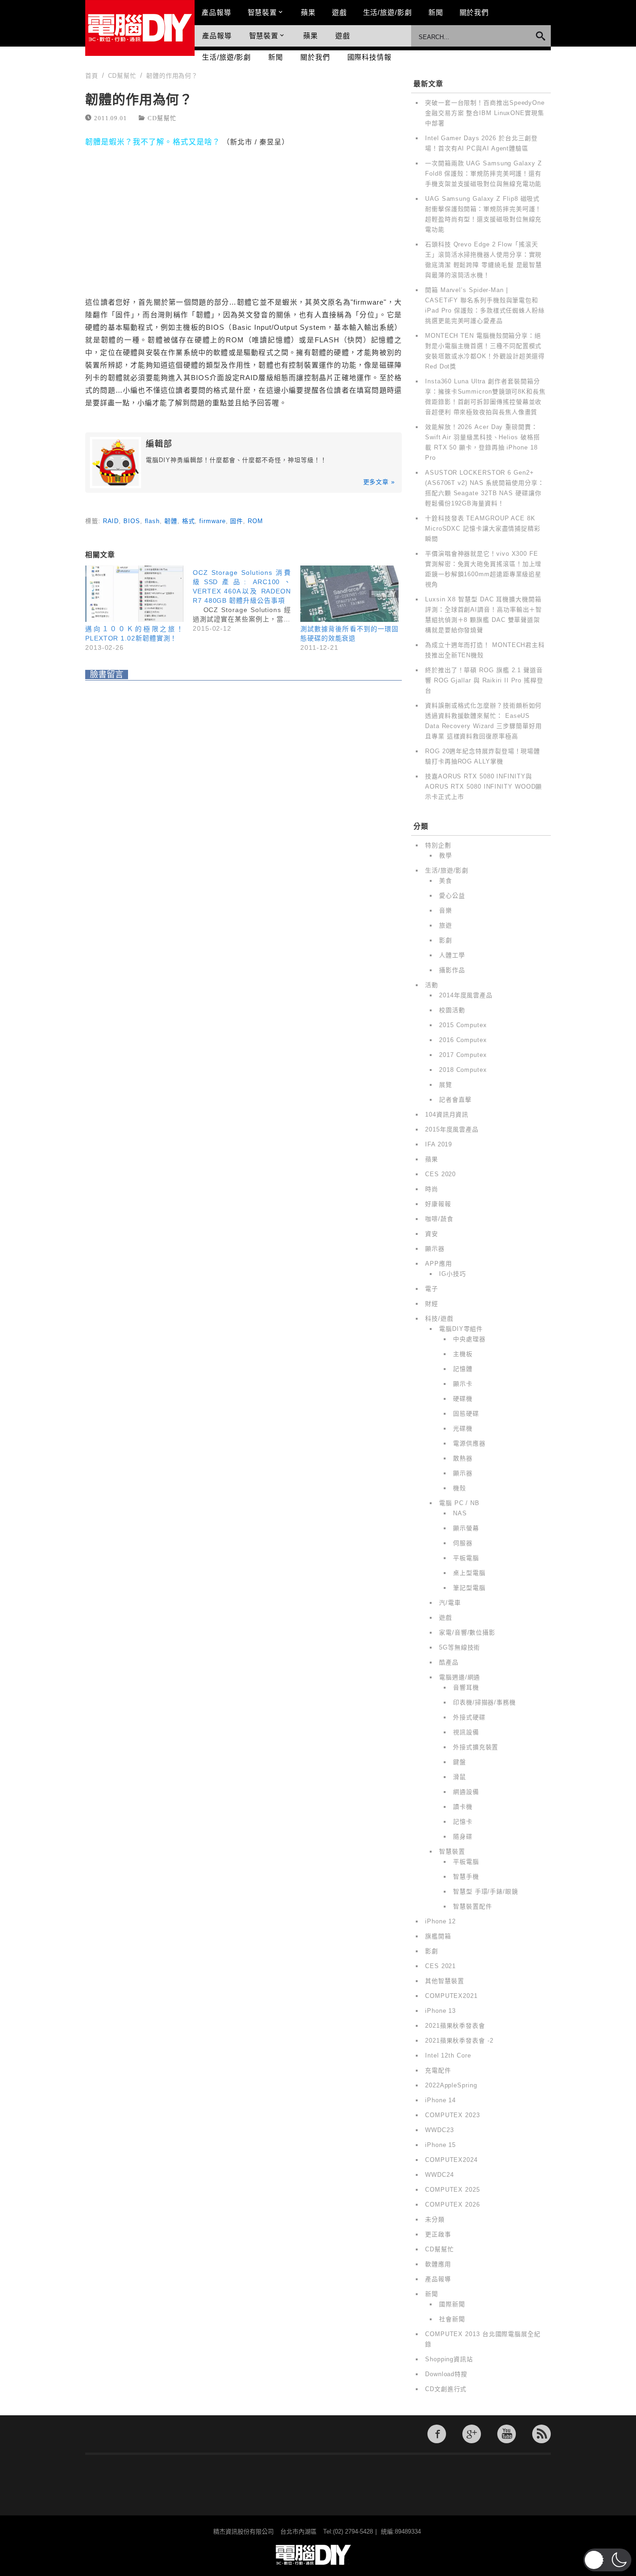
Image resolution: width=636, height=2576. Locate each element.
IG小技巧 (453, 1274)
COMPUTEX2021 (451, 1996)
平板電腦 (466, 1558)
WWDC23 (439, 2130)
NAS (460, 1513)
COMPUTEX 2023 (453, 2115)
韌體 (171, 521)
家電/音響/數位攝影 (467, 1632)
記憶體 (463, 1369)
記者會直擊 (455, 1100)
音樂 (446, 910)
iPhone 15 (440, 2145)
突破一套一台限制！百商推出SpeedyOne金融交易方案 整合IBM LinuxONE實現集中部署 (485, 113)
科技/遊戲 (439, 1319)
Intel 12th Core (448, 2055)
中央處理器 (469, 1339)
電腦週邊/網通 (460, 1677)
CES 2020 (440, 1174)
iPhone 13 (440, 2011)
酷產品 (449, 1662)
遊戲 (339, 12)
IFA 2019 (439, 1144)
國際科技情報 (369, 57)
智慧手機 (466, 1877)
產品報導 (217, 12)
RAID (111, 521)
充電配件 (438, 2070)
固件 (237, 521)
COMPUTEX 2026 (453, 2205)
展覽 (446, 1085)
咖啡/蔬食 (439, 1219)
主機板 (463, 1354)
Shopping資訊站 (449, 2359)
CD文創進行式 (446, 2389)
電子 (432, 1289)
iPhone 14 (440, 2100)
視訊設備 (466, 1732)
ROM (255, 521)
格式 (189, 521)
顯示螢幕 (466, 1528)
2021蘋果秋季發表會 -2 (459, 2041)
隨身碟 (463, 1837)
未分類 (435, 2219)
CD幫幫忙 (162, 118)
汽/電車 (450, 1603)
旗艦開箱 (438, 1936)
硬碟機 (463, 1399)
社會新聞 (452, 2319)
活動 (432, 985)
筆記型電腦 (469, 1588)
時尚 (432, 1189)
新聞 (436, 12)
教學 (446, 855)
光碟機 (463, 1428)
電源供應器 (469, 1443)
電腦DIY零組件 (461, 1329)
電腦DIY (140, 28)
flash (152, 521)
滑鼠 (460, 1777)
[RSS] (541, 2434)
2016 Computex (463, 1040)
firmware (212, 521)
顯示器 (435, 1249)
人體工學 (452, 955)
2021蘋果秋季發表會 (455, 2026)
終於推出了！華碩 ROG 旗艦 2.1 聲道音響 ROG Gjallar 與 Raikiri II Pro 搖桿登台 (484, 680)
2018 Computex (463, 1070)
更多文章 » (379, 482)
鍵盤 (460, 1762)
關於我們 (474, 12)
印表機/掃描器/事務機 (484, 1702)
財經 (432, 1304)
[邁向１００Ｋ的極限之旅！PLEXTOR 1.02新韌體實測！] (134, 594)
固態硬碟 (466, 1414)
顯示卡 (463, 1384)
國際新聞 (452, 2304)
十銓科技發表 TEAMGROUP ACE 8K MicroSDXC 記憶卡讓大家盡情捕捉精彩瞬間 (483, 528)
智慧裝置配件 (472, 1906)
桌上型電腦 (469, 1573)
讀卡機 (463, 1807)
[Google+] (472, 2434)
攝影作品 (452, 970)
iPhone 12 (440, 1921)
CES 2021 (440, 1966)
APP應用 (439, 1264)
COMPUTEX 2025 (453, 2190)
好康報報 (438, 1204)
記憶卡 (463, 1822)
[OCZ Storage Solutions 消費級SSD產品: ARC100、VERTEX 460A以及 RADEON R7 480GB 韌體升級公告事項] (247, 599)
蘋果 (308, 12)
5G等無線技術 (460, 1647)
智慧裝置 (263, 12)
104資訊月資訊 (447, 1114)
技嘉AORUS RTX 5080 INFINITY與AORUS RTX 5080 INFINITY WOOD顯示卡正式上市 (484, 787)
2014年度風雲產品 (466, 995)
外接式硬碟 (469, 1717)
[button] (607, 2560)
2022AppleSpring (451, 2085)
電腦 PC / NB (459, 1503)
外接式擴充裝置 (476, 1747)
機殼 (460, 1488)
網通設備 (466, 1792)
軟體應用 (438, 2264)
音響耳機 (466, 1687)
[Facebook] (437, 2434)
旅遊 (446, 925)
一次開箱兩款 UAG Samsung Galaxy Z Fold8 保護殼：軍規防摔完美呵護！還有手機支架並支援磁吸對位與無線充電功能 (484, 174)
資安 (432, 1234)
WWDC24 (439, 2175)
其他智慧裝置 (444, 1981)
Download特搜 (446, 2374)
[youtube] (507, 2434)
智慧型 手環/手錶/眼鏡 (486, 1891)
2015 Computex (463, 1025)
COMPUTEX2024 (451, 2160)
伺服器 (463, 1543)
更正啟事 (438, 2234)
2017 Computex (463, 1055)
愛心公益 (452, 896)
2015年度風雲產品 (452, 1129)
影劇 (446, 940)
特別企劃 (438, 845)
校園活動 (452, 1010)
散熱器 (463, 1458)
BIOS (132, 521)
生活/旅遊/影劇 (388, 12)
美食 (446, 881)
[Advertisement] (244, 202)
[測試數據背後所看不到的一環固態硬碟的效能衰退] (349, 594)
